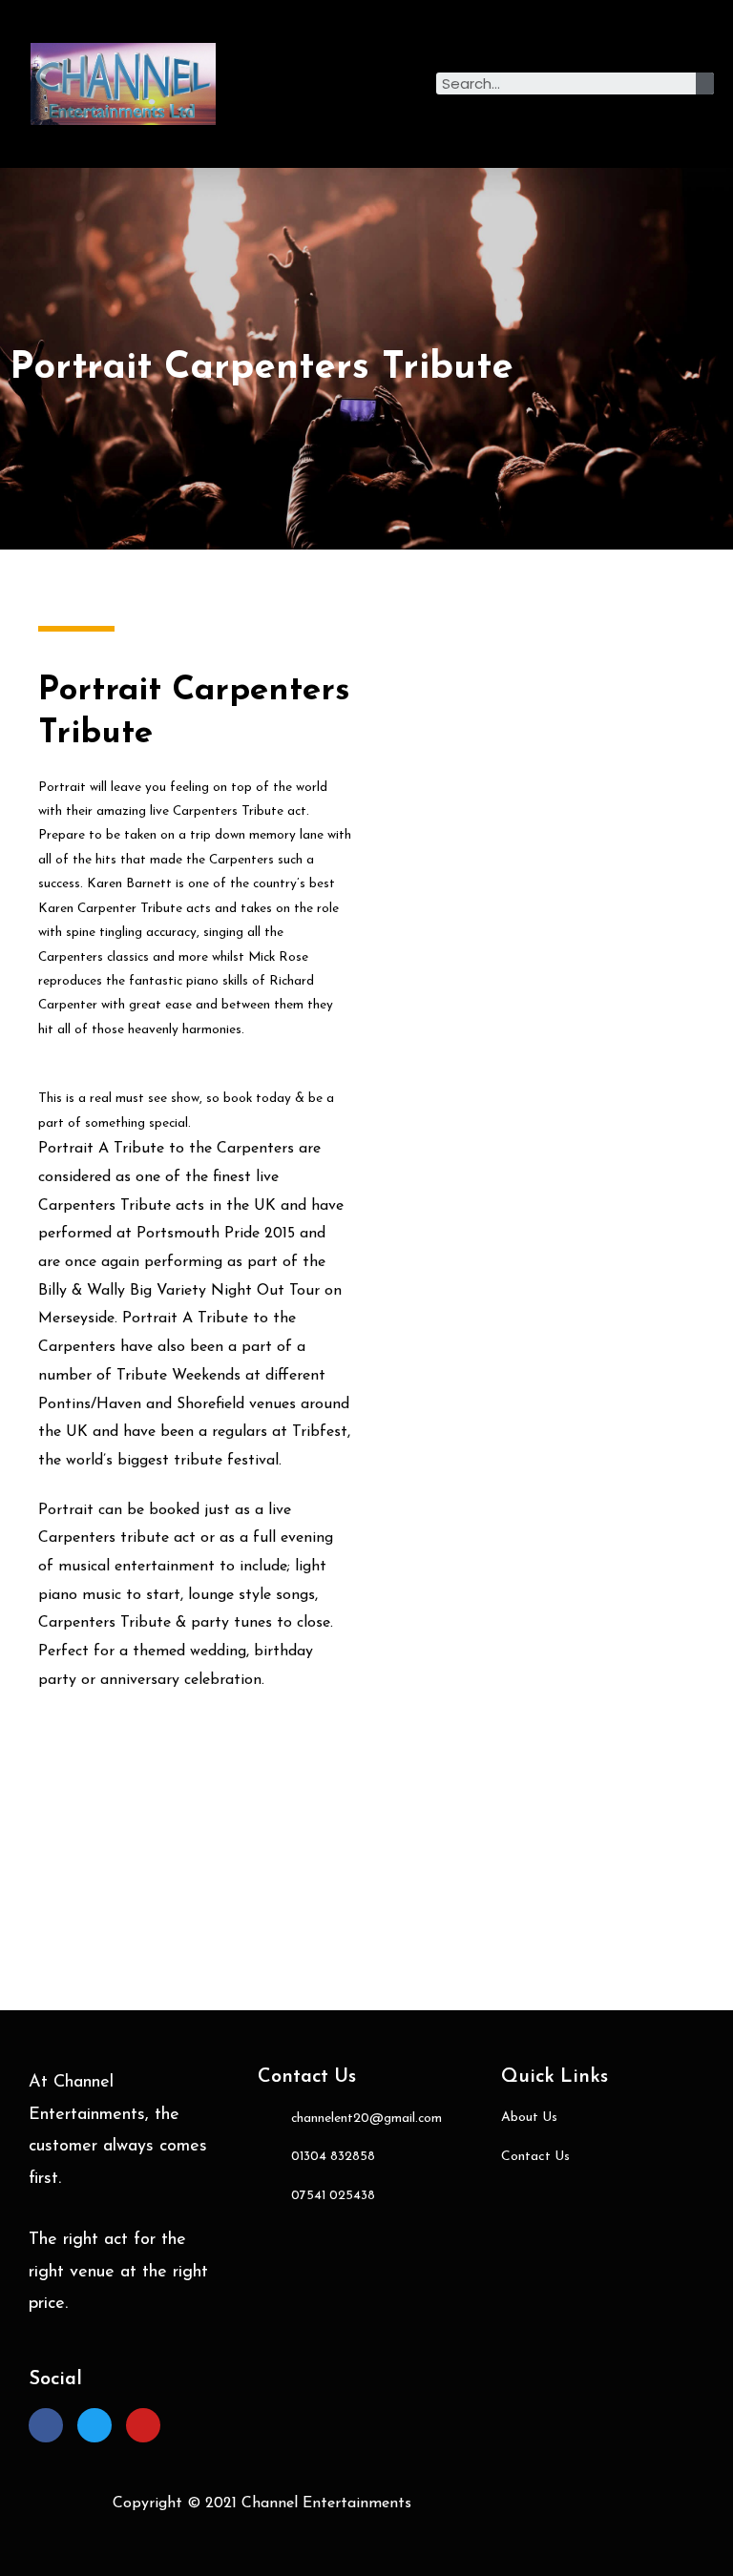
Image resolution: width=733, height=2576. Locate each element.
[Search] (705, 83)
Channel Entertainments (326, 2503)
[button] (332, 84)
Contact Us (307, 2077)
